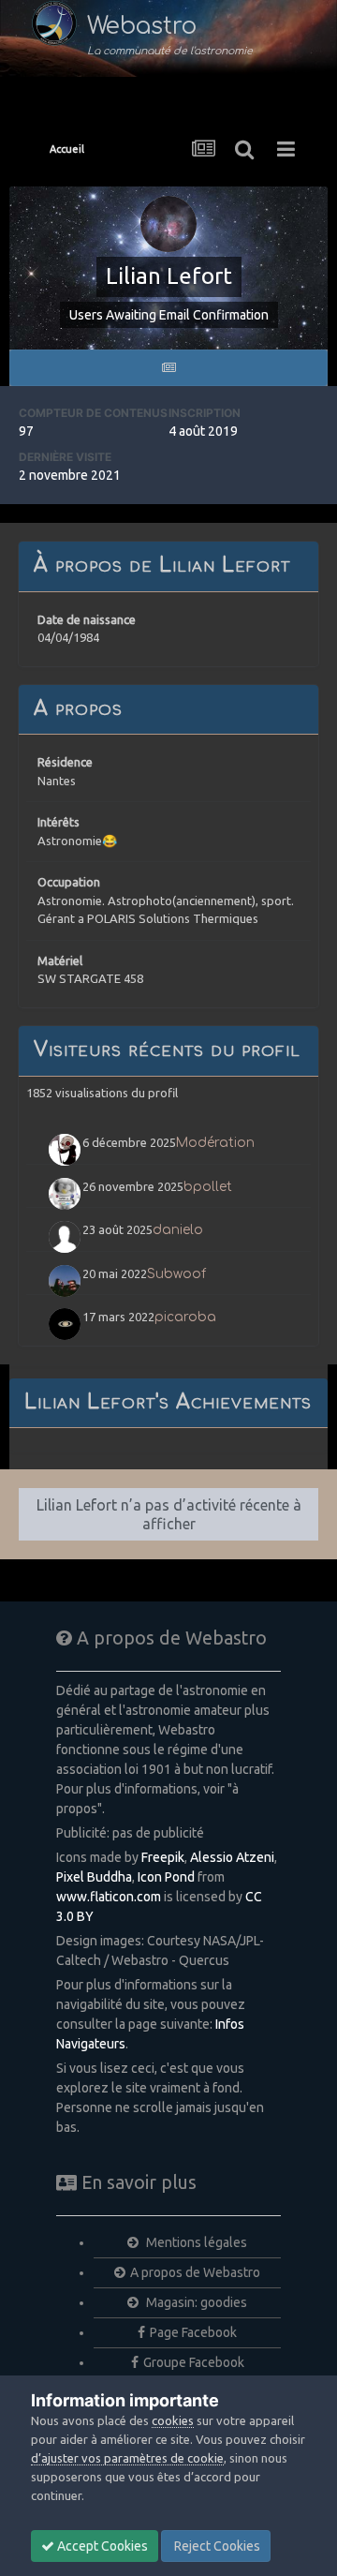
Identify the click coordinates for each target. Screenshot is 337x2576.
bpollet (208, 1187)
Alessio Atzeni (232, 1857)
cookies (173, 2420)
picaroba (185, 1317)
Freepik (163, 1857)
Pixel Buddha (94, 1877)
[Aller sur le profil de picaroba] (65, 1324)
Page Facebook (193, 2332)
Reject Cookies (216, 2546)
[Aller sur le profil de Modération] (65, 1150)
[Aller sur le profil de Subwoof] (65, 1281)
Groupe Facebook (194, 2362)
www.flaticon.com (109, 1897)
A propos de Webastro (195, 2272)
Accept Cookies (101, 2546)
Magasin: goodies (195, 2302)
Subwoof (176, 1274)
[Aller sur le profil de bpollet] (65, 1194)
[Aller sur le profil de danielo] (65, 1237)
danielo (178, 1230)
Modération (215, 1143)
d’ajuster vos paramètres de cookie (127, 2458)
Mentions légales (195, 2242)
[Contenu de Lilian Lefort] (168, 368)
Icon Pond (166, 1877)
